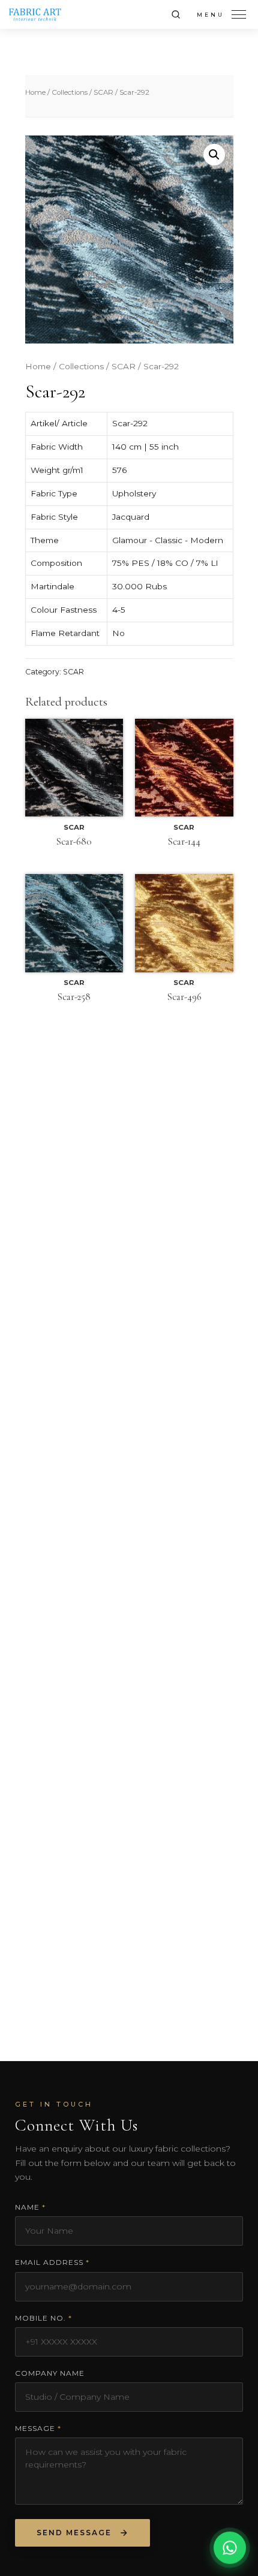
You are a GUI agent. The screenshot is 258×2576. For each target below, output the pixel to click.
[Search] (176, 14)
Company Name (50, 2373)
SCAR (103, 92)
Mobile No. (43, 2318)
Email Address (52, 2262)
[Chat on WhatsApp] (230, 2548)
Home (35, 92)
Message (38, 2428)
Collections (70, 92)
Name (30, 2207)
